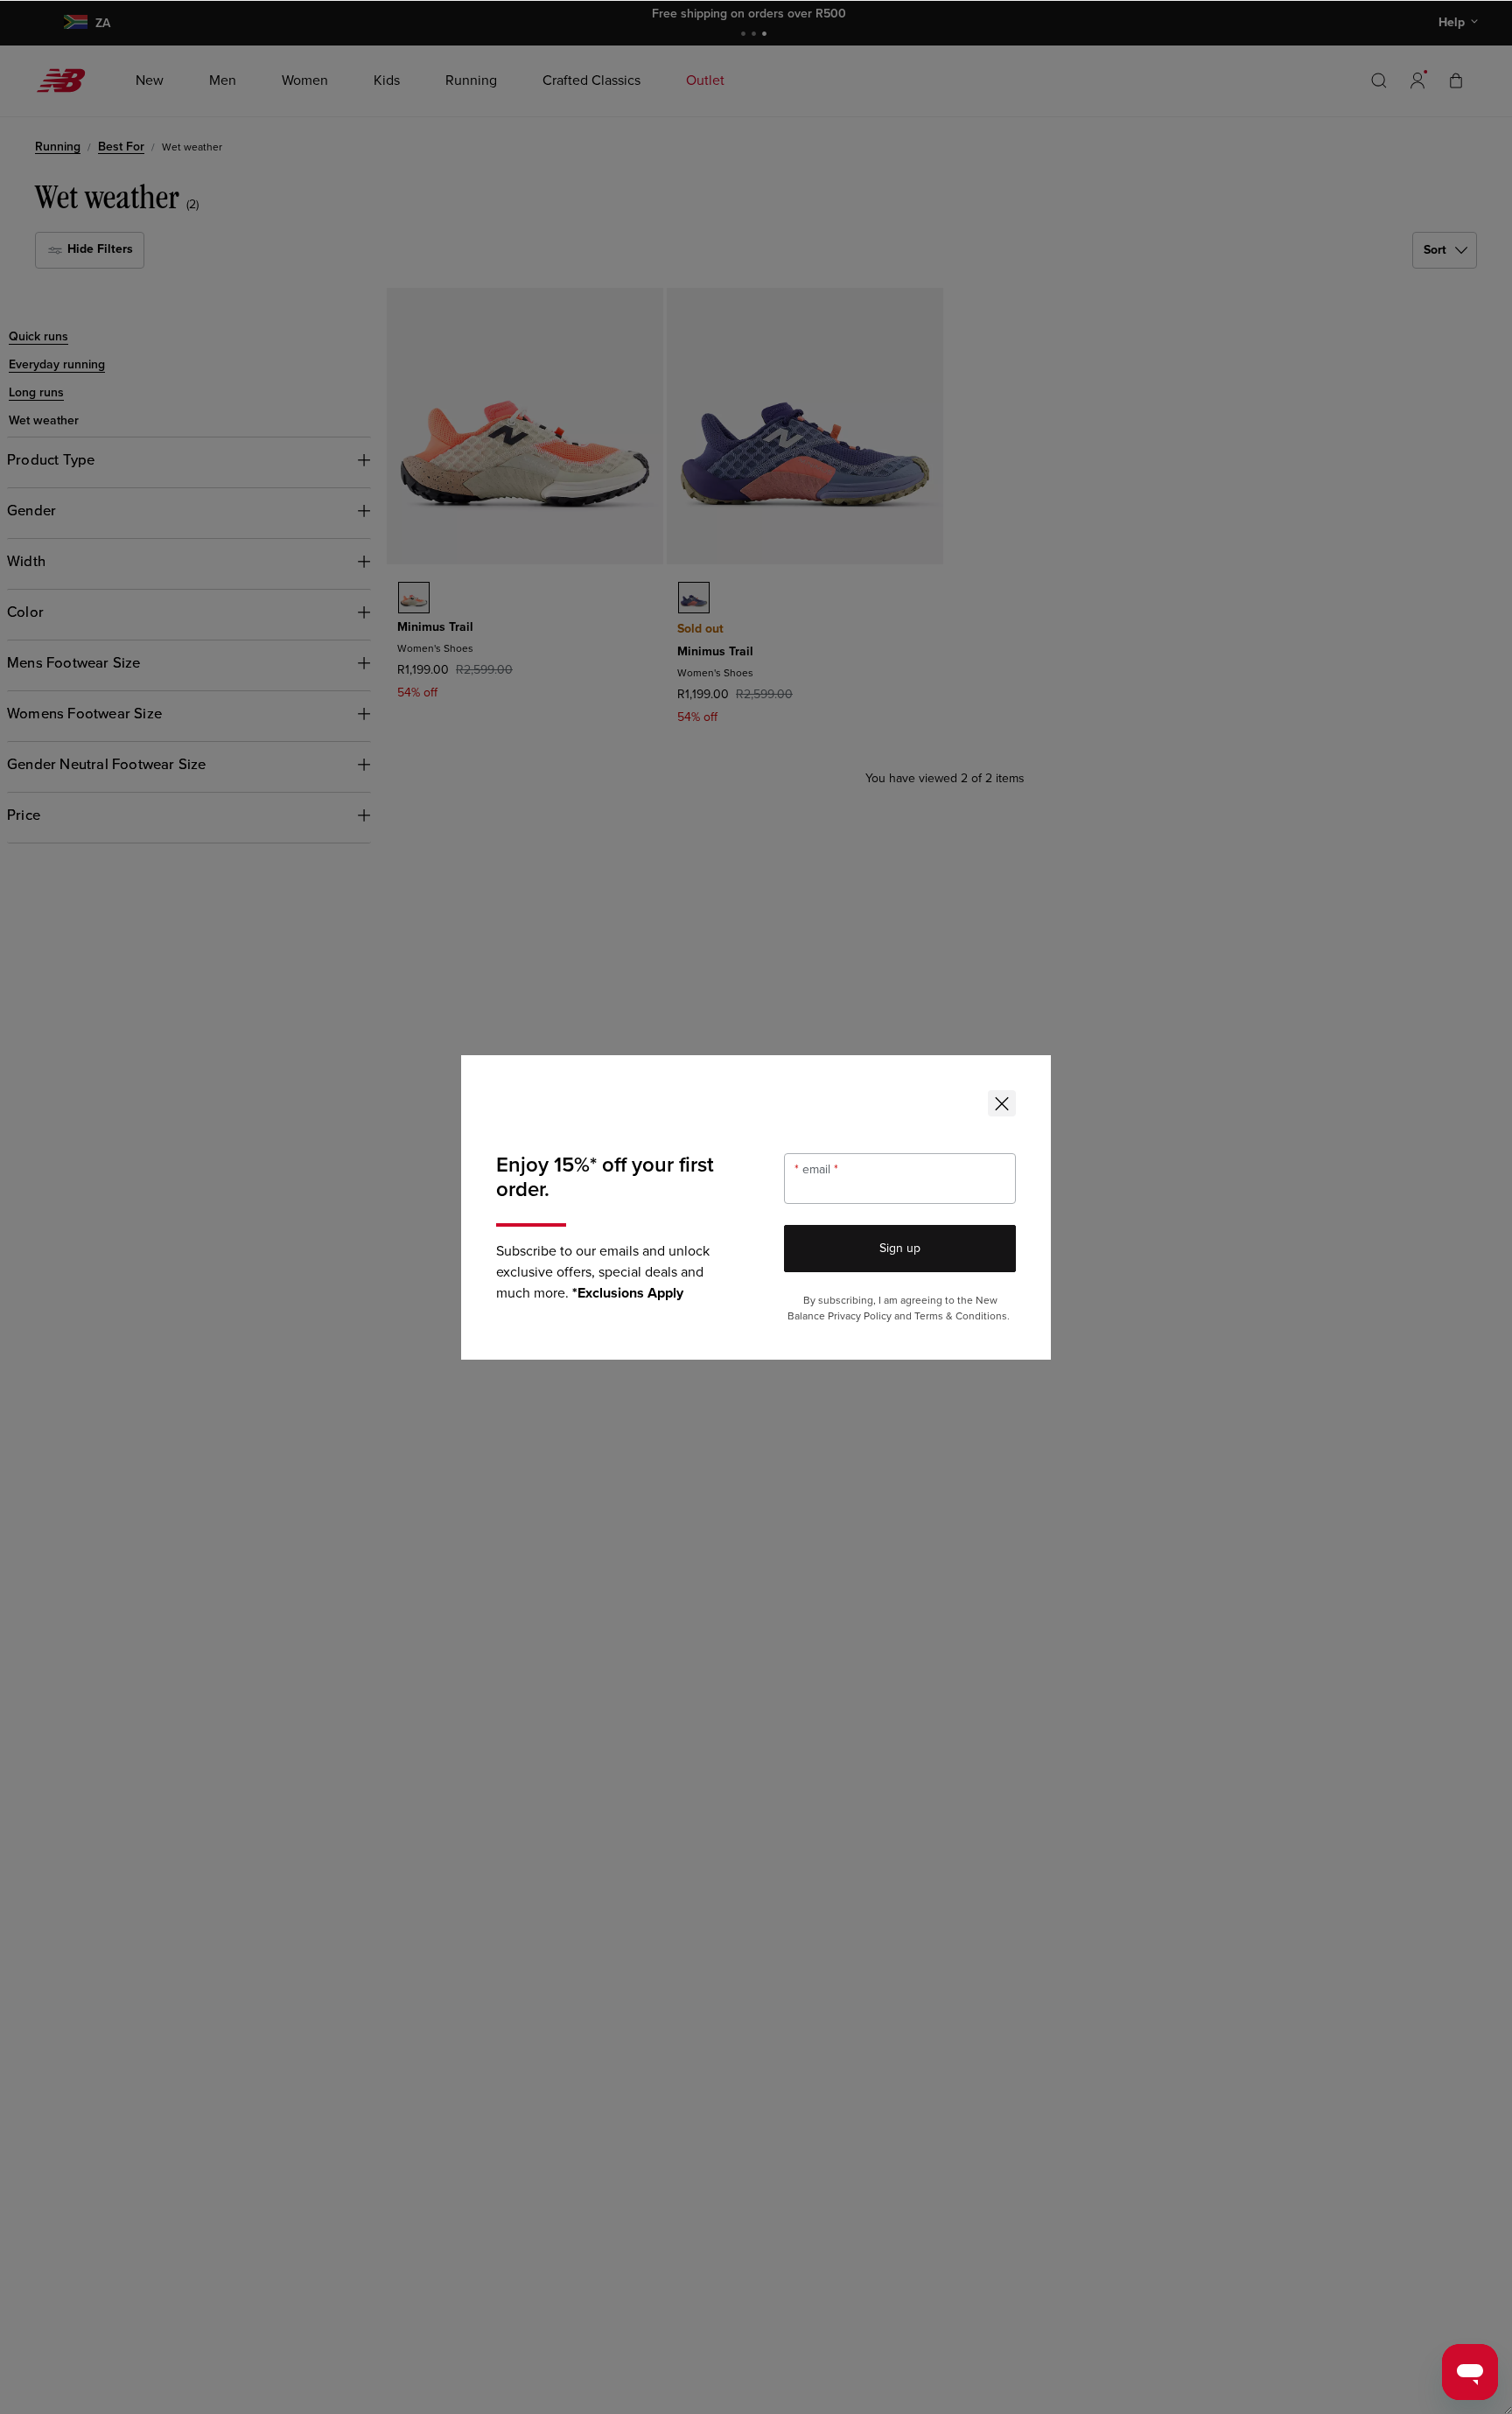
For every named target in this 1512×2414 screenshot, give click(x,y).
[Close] (1002, 1103)
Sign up (900, 1248)
